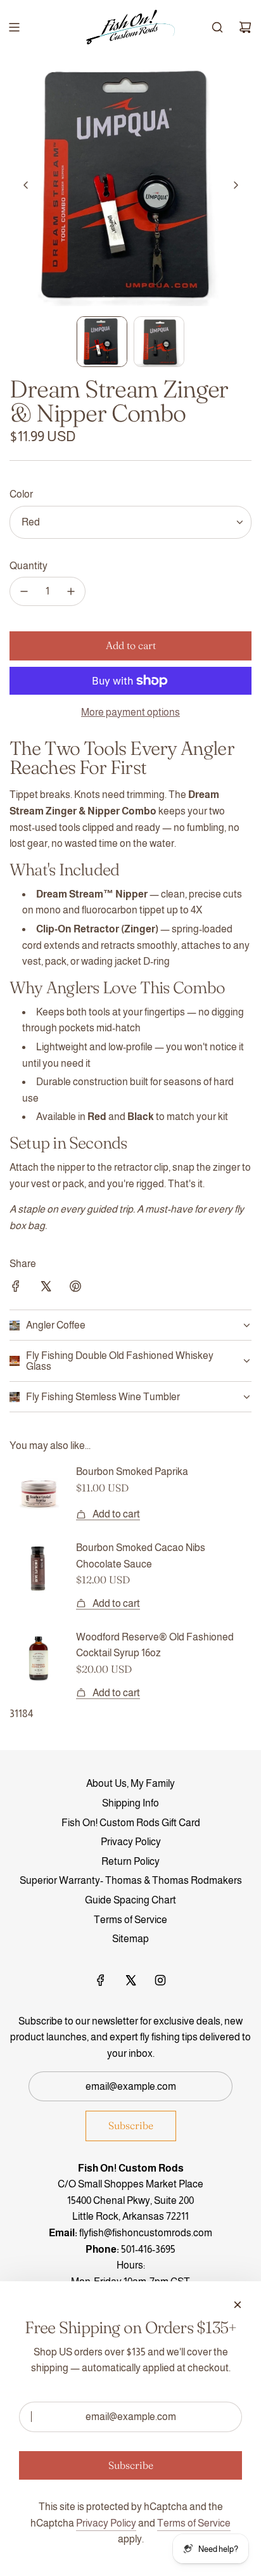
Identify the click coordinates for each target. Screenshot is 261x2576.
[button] (26, 185)
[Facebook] (101, 1980)
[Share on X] (46, 1289)
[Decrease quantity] (24, 591)
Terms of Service (194, 2523)
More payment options (130, 712)
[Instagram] (160, 1980)
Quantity (29, 566)
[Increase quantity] (71, 591)
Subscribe (131, 2125)
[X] (130, 1980)
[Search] (217, 27)
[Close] (238, 2305)
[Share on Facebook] (16, 1289)
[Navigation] (14, 27)
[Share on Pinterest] (75, 1289)
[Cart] (245, 27)
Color (21, 494)
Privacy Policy (106, 2523)
